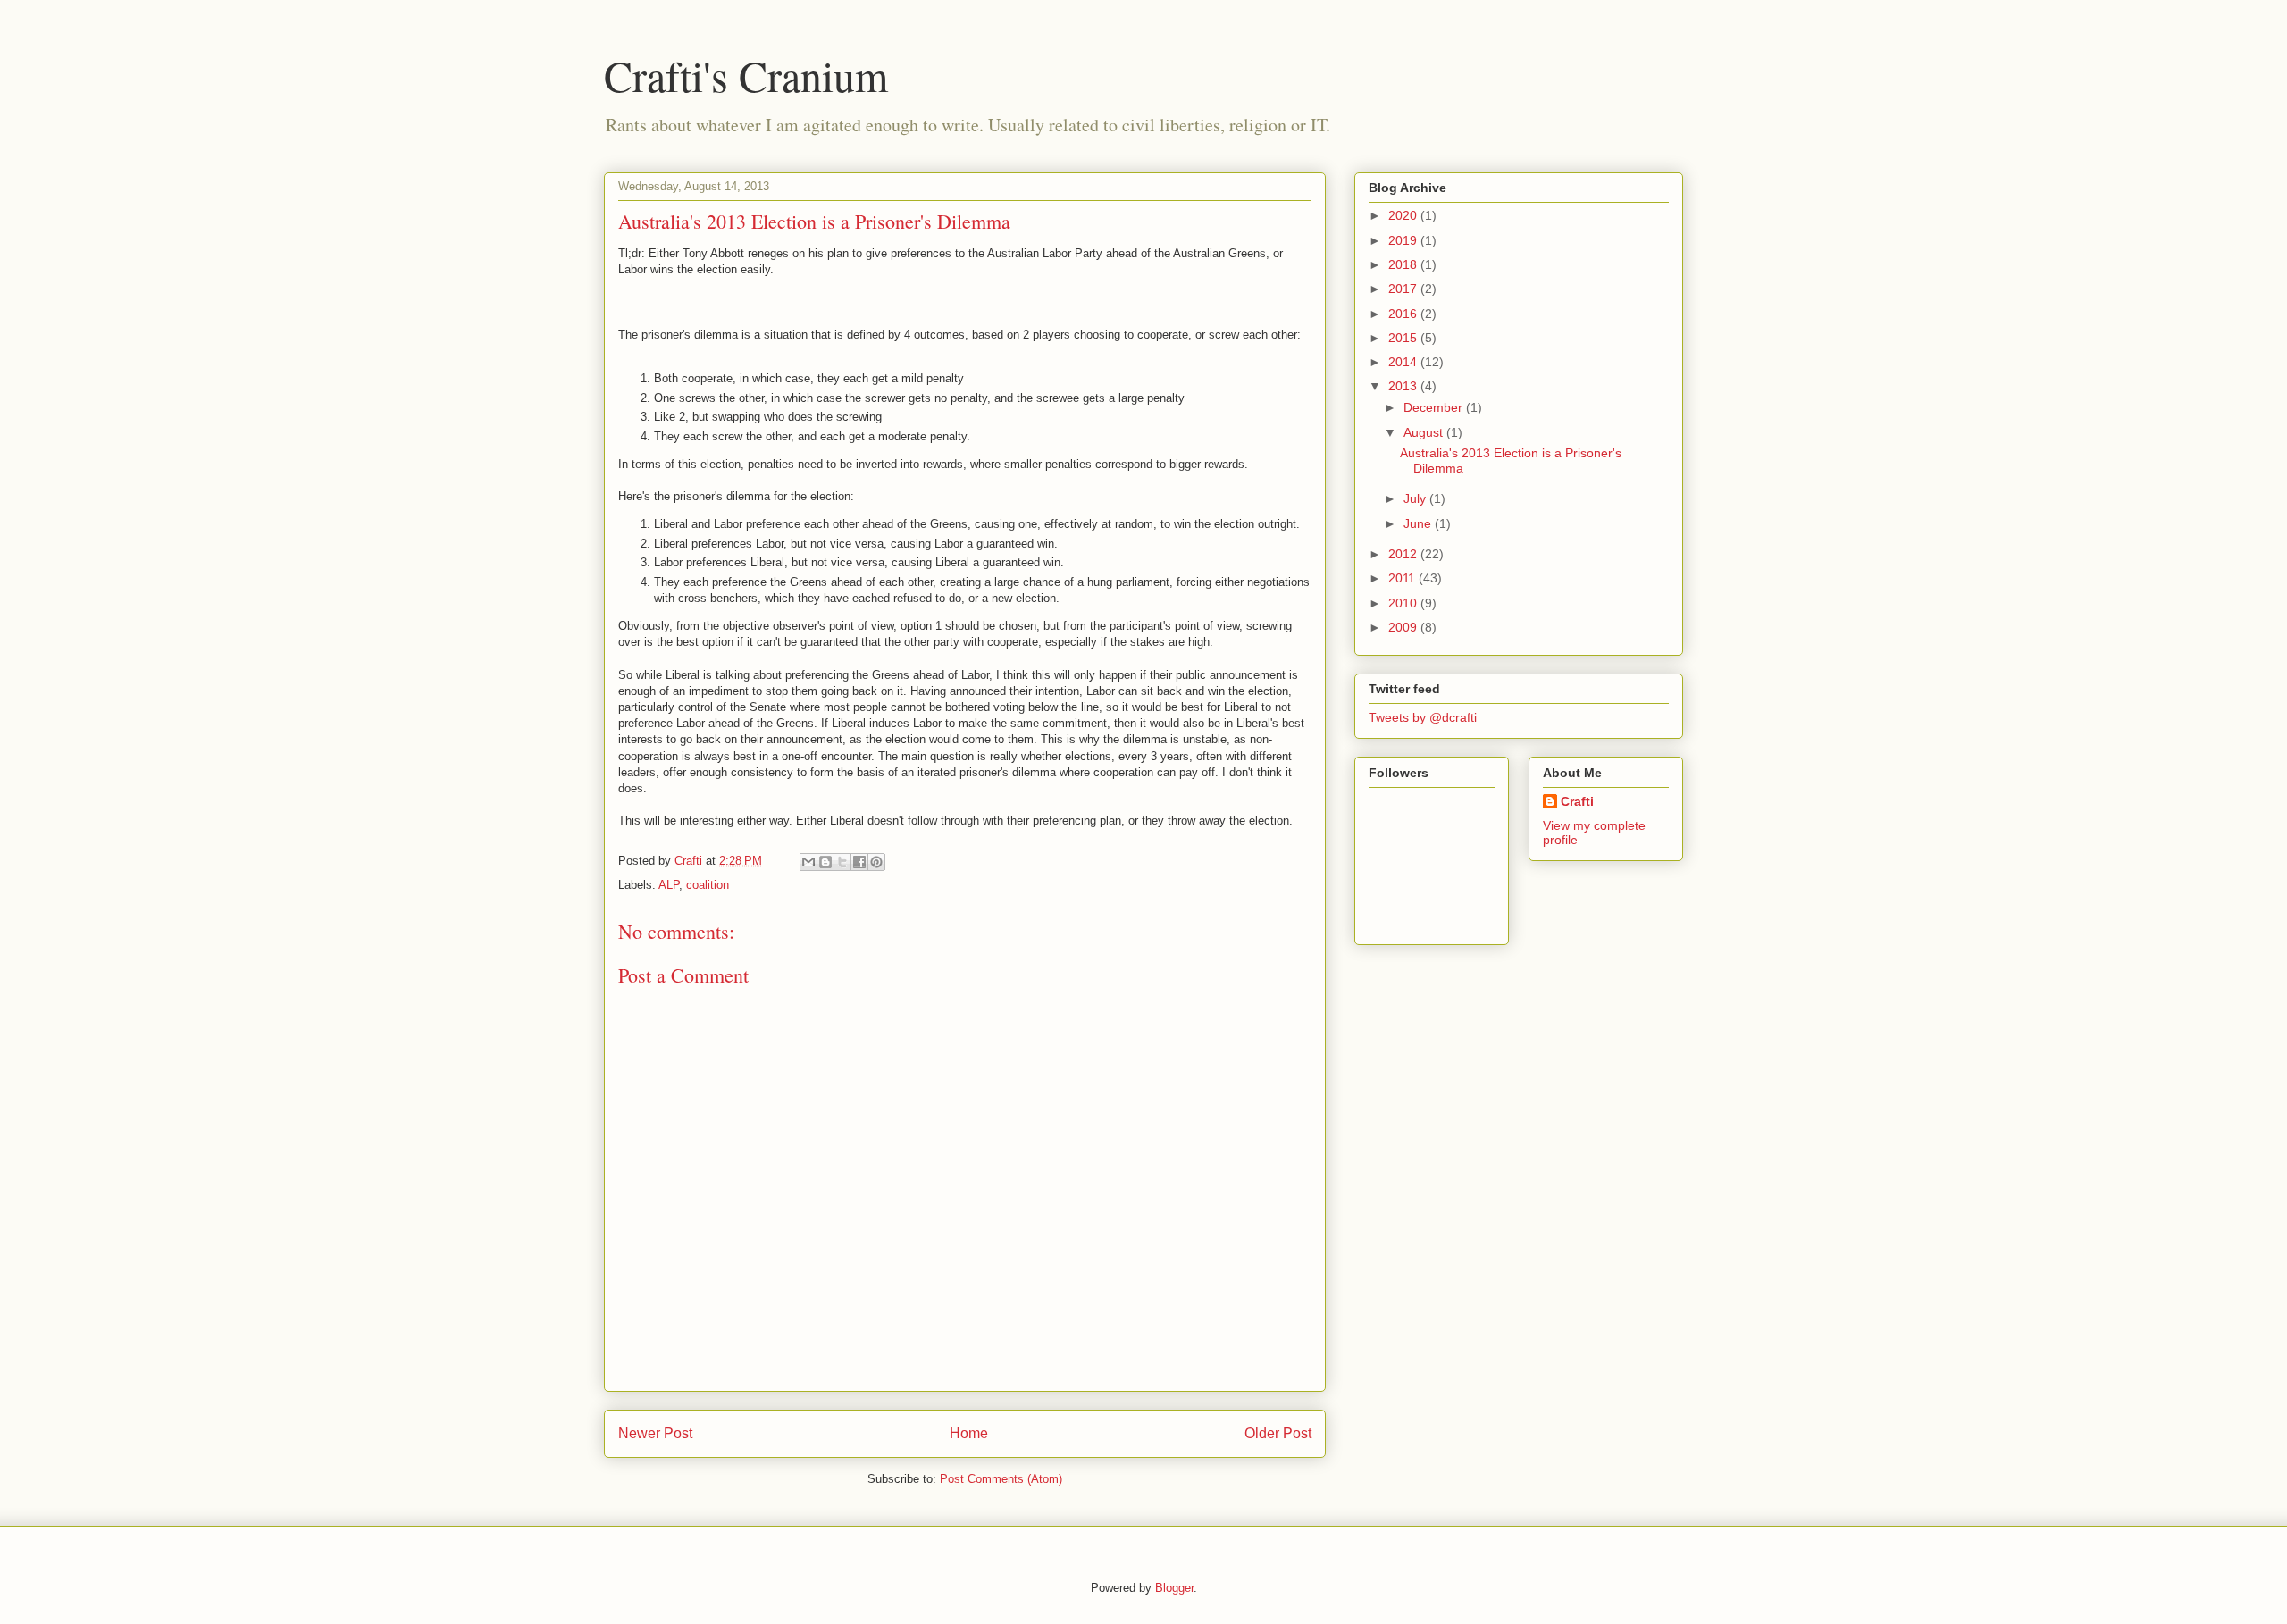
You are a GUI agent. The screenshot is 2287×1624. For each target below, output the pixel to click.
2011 (1403, 578)
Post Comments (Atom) (1001, 1479)
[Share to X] (842, 862)
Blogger (1174, 1588)
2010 (1404, 603)
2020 (1404, 215)
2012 (1404, 554)
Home (969, 1433)
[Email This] (808, 862)
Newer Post (655, 1433)
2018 (1404, 264)
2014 (1404, 362)
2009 (1404, 627)
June (1419, 523)
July (1416, 498)
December (1435, 407)
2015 (1404, 338)
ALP (669, 885)
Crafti (1577, 801)
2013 (1404, 386)
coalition (708, 885)
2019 (1404, 240)
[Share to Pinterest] (876, 862)
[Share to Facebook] (859, 862)
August (1425, 432)
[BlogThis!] (825, 862)
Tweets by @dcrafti (1423, 717)
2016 (1404, 314)
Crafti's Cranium (746, 75)
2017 (1404, 289)
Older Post (1278, 1433)
